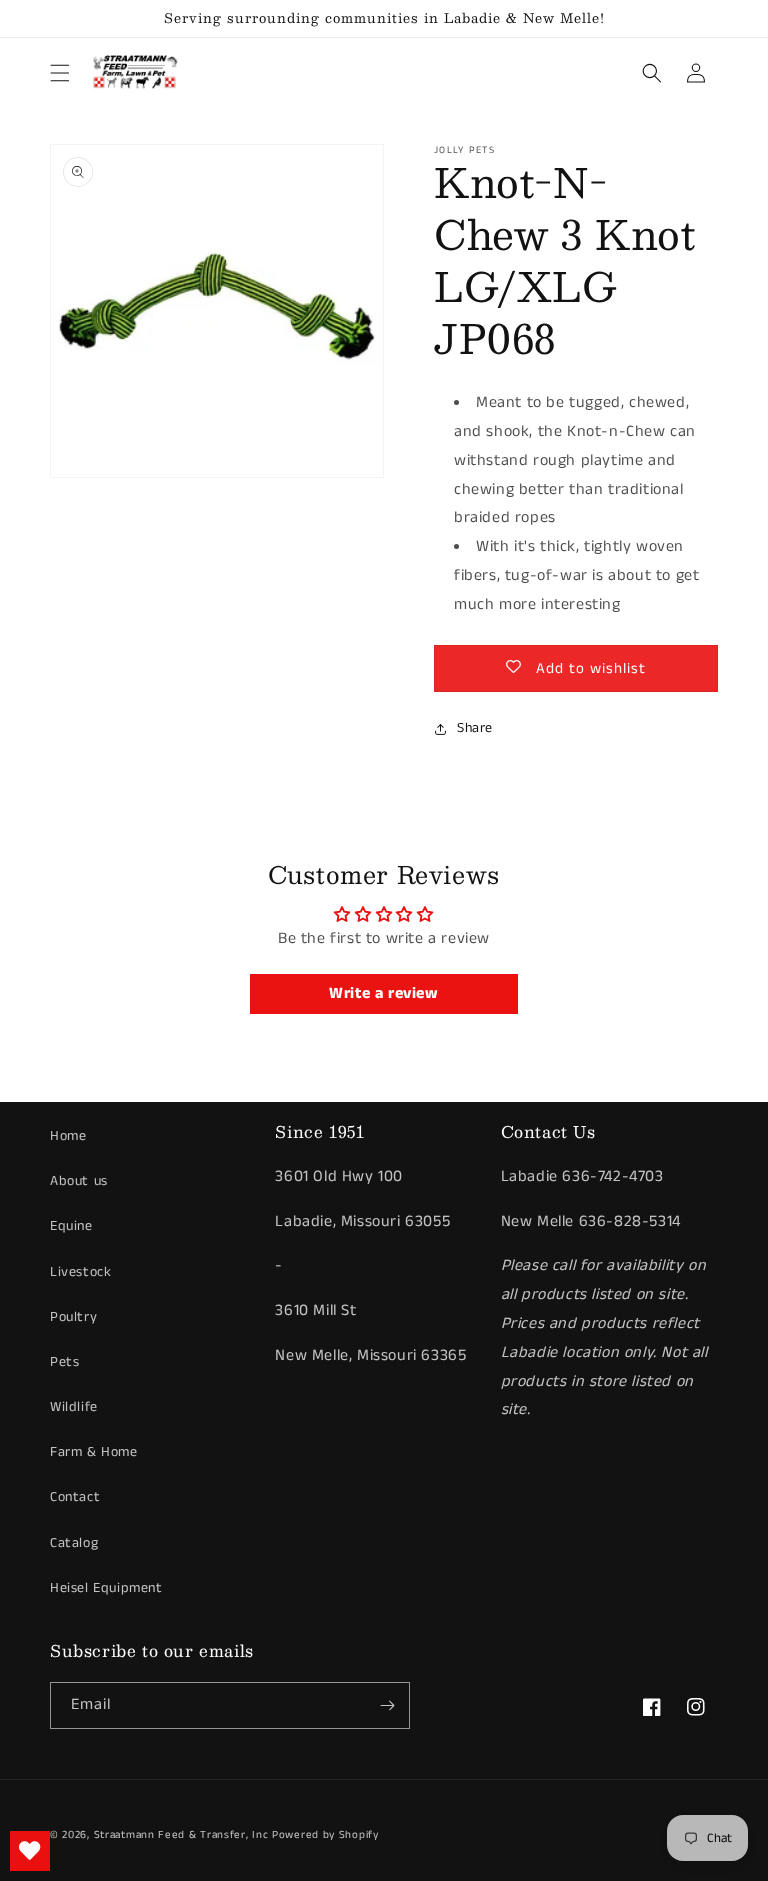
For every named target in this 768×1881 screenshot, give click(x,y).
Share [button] (475, 728)
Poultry (73, 1317)
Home (68, 1136)
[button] (60, 73)
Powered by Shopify (325, 1835)
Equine (71, 1226)
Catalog (74, 1543)
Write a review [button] (383, 993)
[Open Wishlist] (30, 1851)
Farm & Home (94, 1452)
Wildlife (74, 1407)
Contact (75, 1497)
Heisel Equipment (106, 1588)
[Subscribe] (387, 1705)
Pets (64, 1362)
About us (79, 1181)
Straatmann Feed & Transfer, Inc (181, 1835)
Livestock (80, 1272)
